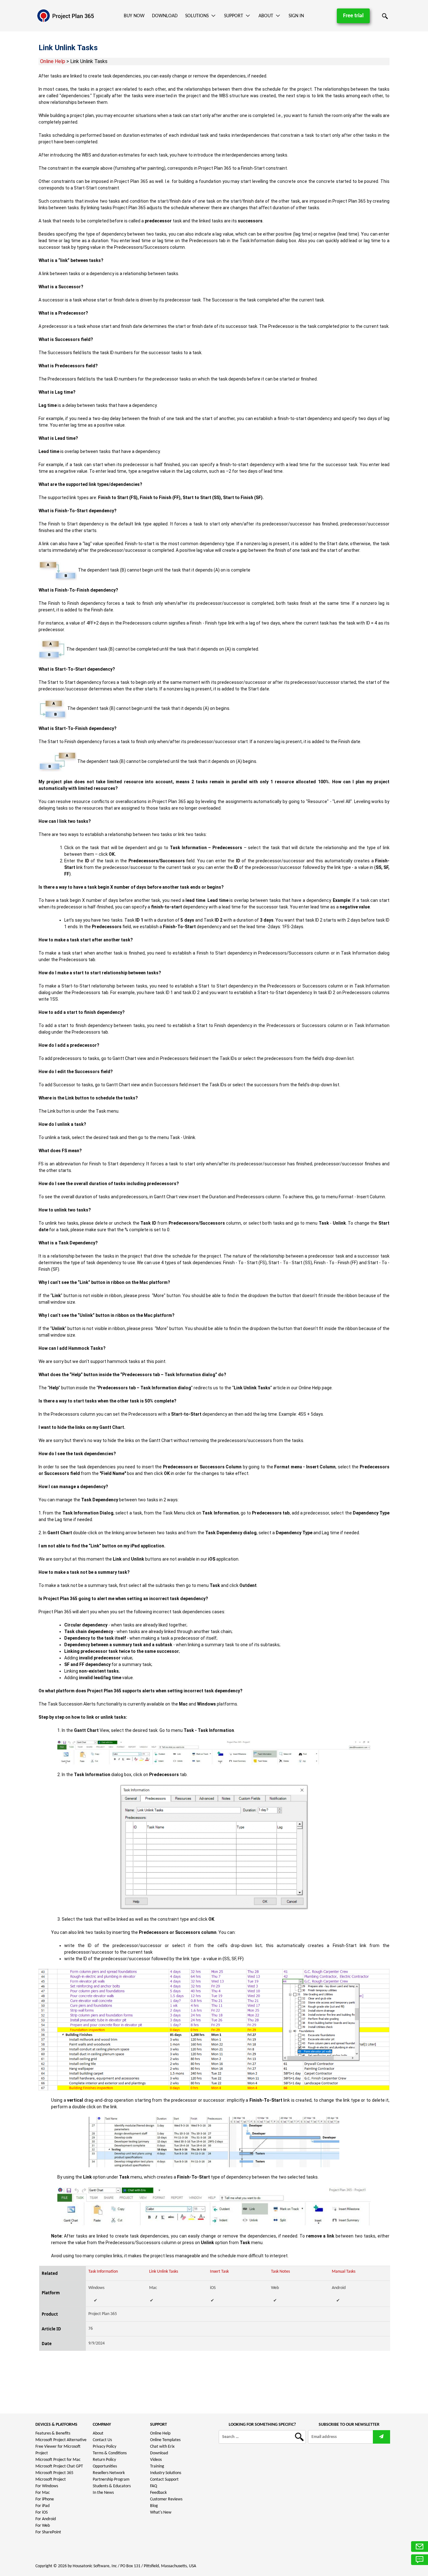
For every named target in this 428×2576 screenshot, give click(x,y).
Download (165, 16)
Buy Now (134, 16)
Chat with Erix (162, 2447)
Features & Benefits (53, 2433)
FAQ (154, 2486)
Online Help (53, 61)
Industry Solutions (166, 2473)
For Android (46, 2519)
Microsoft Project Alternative (61, 2440)
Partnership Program (111, 2480)
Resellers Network (109, 2473)
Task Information (103, 2272)
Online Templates (165, 2440)
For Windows (47, 2486)
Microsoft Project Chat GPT (59, 2466)
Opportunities (105, 2466)
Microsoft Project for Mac (58, 2460)
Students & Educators (112, 2486)
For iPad (42, 2506)
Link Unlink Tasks (164, 2272)
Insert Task (219, 2272)
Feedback (158, 2493)
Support (234, 16)
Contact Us (102, 2440)
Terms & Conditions (110, 2453)
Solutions (197, 16)
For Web (43, 2526)
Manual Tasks (344, 2272)
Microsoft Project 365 (54, 2473)
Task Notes (280, 2272)
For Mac (43, 2493)
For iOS (42, 2512)
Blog (154, 2506)
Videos (156, 2460)
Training (157, 2466)
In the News (103, 2493)
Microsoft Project (51, 2480)
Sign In (296, 16)
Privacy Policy (104, 2447)
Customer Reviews (166, 2499)
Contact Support (164, 2480)
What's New (161, 2512)
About (266, 16)
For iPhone (45, 2499)
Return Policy (104, 2460)
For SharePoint (48, 2532)
